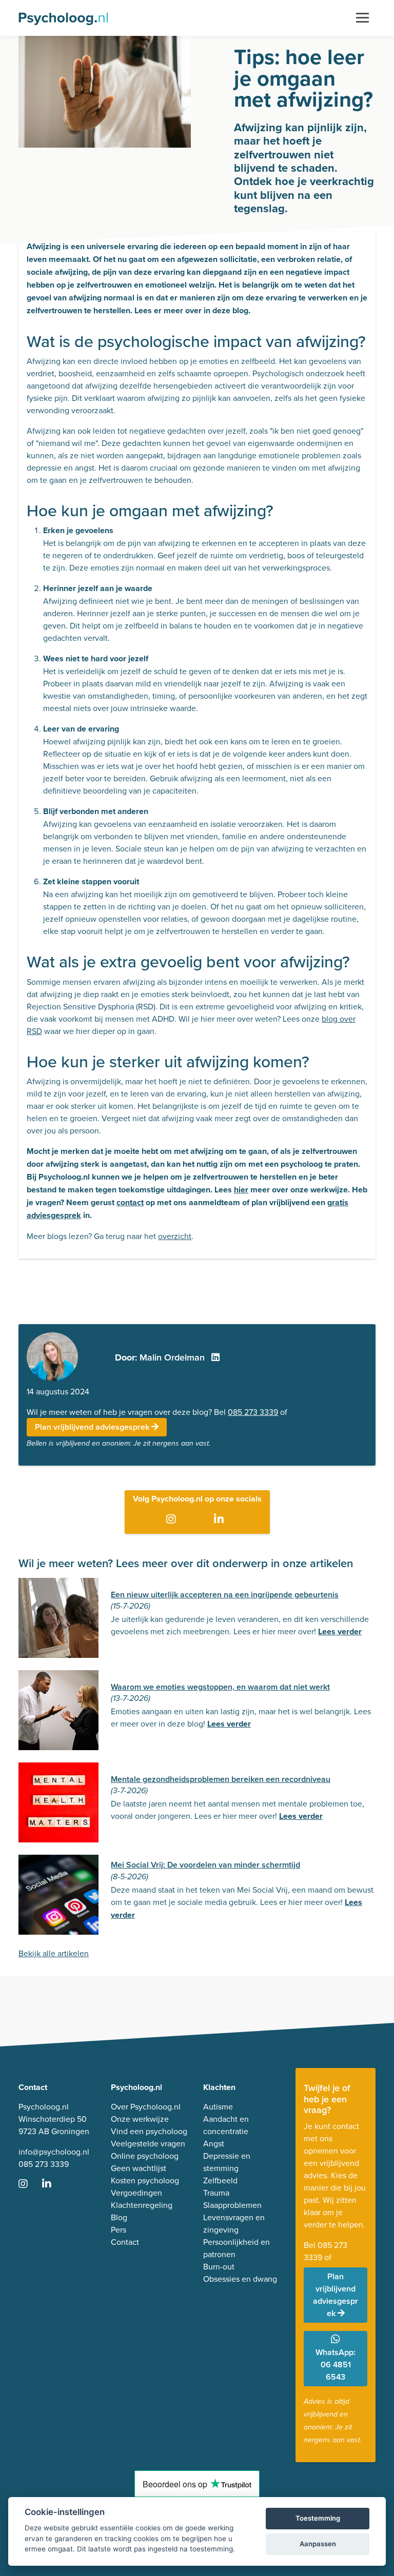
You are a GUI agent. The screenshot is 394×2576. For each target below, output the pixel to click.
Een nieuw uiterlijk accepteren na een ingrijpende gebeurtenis (225, 1595)
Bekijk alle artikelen (54, 1953)
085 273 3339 (253, 1412)
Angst (214, 2143)
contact (130, 1202)
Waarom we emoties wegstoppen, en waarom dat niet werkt (220, 1687)
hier (241, 1190)
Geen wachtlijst (139, 2168)
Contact (125, 2242)
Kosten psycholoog (145, 2180)
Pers (119, 2229)
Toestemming (318, 2518)
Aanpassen (318, 2544)
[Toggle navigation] (362, 18)
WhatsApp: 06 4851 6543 (336, 2365)
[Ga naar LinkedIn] (221, 1519)
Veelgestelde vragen (148, 2143)
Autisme (218, 2106)
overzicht (175, 1236)
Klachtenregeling (142, 2205)
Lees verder (340, 1631)
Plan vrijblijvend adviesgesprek (93, 1427)
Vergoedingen (136, 2193)
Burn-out (219, 2266)
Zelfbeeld (220, 2180)
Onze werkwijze (140, 2119)
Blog (119, 2217)
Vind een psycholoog (149, 2131)
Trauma (216, 2193)
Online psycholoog (145, 2156)
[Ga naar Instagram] (173, 1519)
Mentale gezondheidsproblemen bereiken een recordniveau (221, 1779)
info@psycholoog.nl (54, 2152)
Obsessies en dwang (240, 2279)
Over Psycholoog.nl (146, 2106)
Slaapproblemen (232, 2205)
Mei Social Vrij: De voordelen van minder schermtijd (205, 1865)
